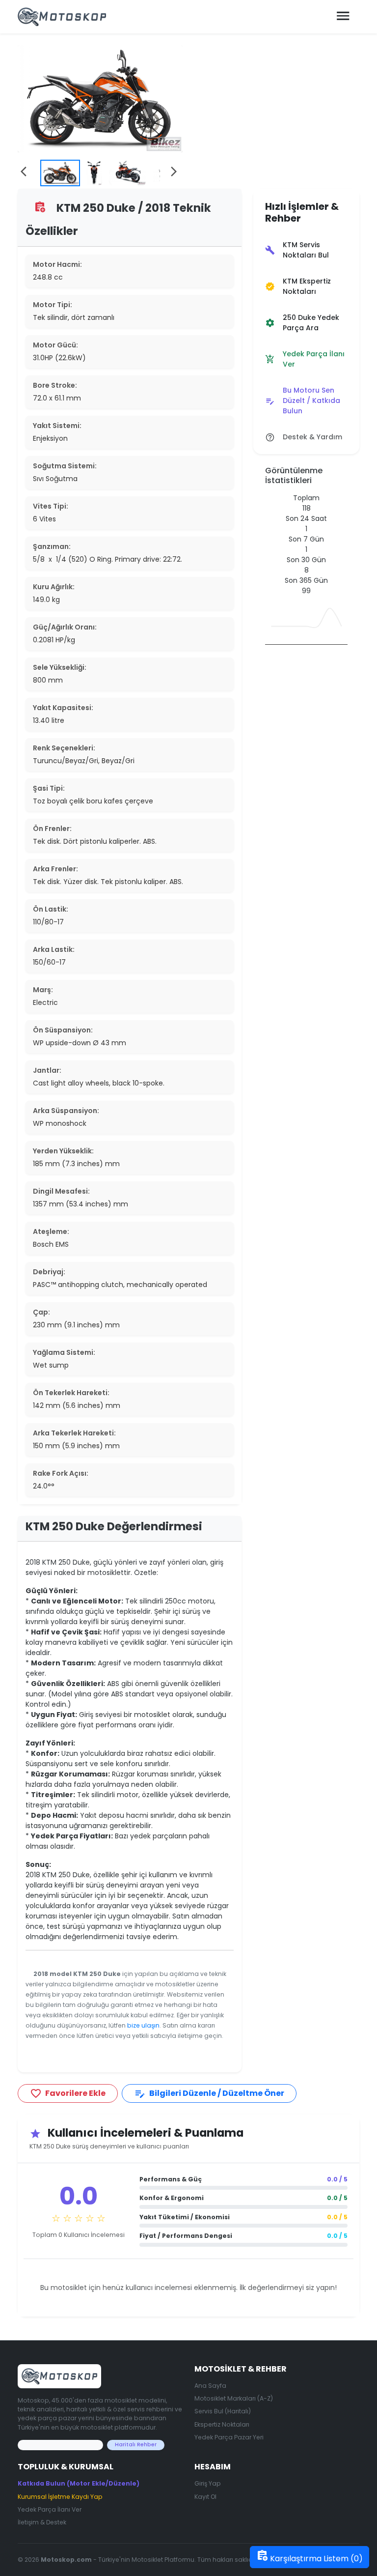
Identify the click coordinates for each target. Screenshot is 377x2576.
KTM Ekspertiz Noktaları (298, 286)
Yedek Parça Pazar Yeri (229, 2437)
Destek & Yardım (304, 437)
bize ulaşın (143, 2025)
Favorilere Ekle (68, 2094)
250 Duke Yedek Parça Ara (302, 323)
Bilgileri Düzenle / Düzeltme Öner (209, 2094)
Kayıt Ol (205, 2497)
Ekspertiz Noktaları (222, 2424)
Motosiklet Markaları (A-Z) (234, 2398)
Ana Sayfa (210, 2386)
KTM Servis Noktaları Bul (297, 250)
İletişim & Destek (42, 2522)
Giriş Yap (208, 2483)
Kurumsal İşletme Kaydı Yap (60, 2497)
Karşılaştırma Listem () (310, 2557)
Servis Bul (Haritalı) (223, 2411)
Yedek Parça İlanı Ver (305, 359)
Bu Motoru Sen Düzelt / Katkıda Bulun (303, 401)
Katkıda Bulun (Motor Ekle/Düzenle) (79, 2483)
